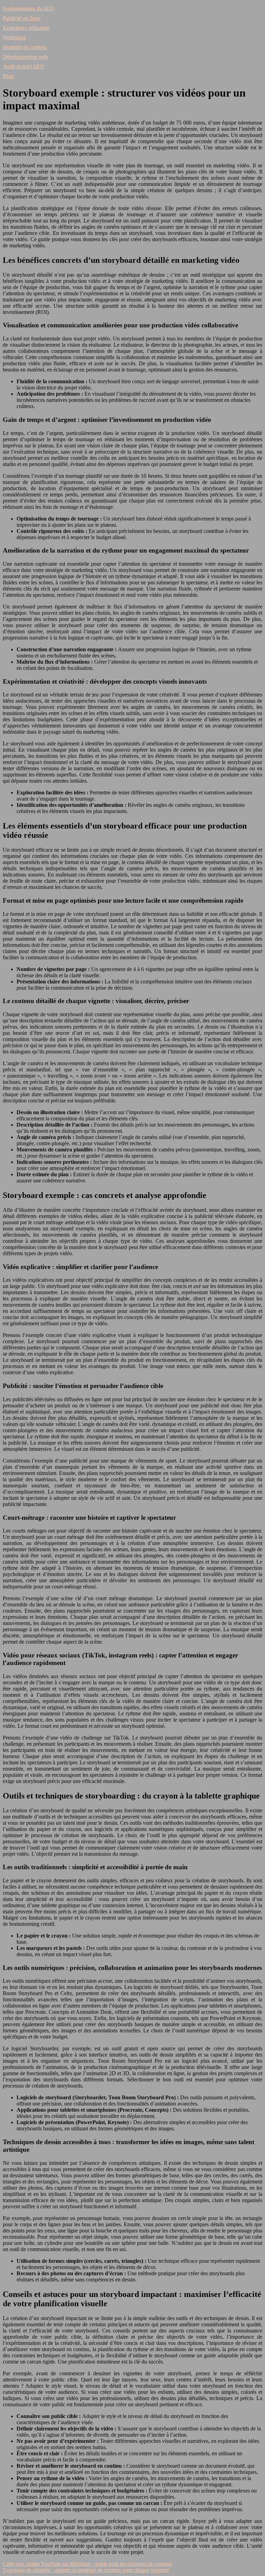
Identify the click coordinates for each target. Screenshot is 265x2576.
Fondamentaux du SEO (28, 8)
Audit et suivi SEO (23, 66)
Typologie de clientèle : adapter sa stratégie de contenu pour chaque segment (86, 2570)
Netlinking (14, 37)
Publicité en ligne (22, 18)
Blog (8, 76)
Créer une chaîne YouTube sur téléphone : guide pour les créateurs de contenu (87, 2564)
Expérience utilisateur (26, 28)
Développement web (25, 57)
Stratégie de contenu (25, 47)
